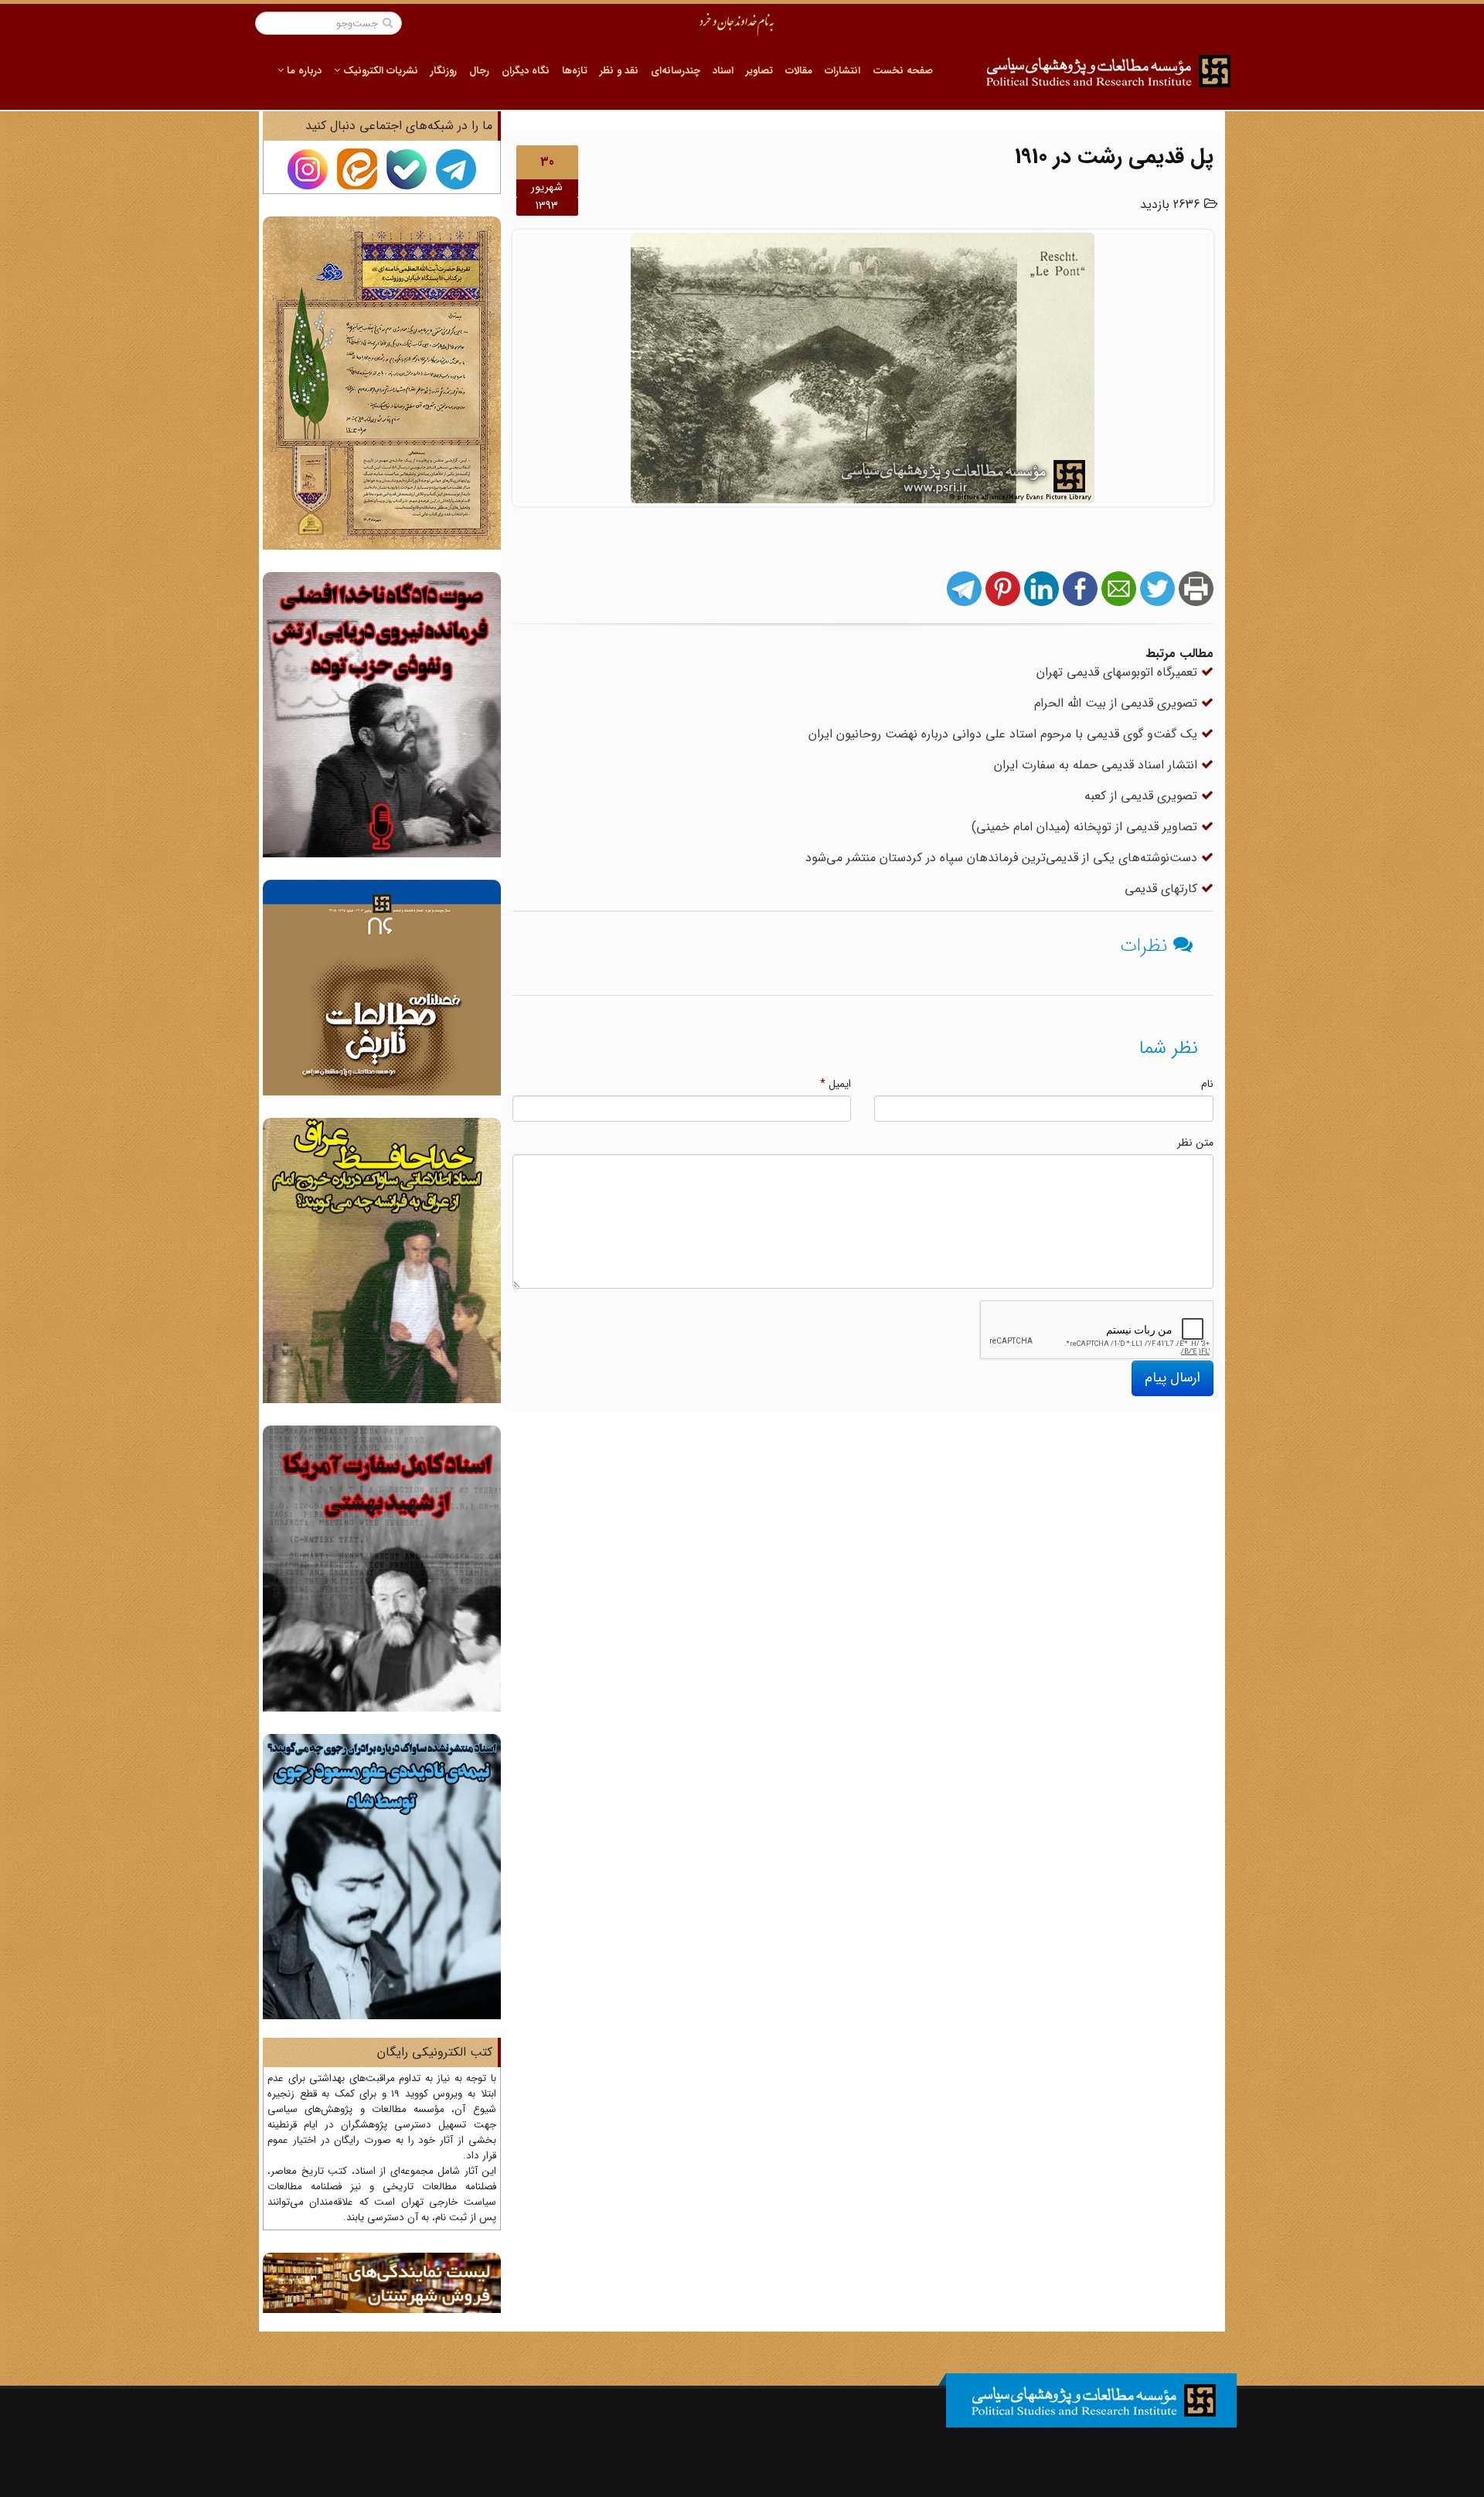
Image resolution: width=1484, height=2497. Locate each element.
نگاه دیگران (526, 71)
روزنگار (444, 71)
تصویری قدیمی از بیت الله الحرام (1118, 703)
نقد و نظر (619, 71)
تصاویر (759, 71)
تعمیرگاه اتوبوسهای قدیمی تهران (1119, 672)
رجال (479, 71)
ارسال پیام (1173, 1378)
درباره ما (303, 71)
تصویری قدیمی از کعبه (1143, 796)
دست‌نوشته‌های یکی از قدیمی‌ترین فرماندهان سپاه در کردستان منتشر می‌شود (1003, 858)
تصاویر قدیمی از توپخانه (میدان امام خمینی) (1086, 827)
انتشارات (842, 71)
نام (1207, 1084)
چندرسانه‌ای (676, 71)
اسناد (723, 71)
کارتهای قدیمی (1163, 889)
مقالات (799, 71)
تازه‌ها (575, 71)
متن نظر (1195, 1143)
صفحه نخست (903, 71)
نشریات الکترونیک (379, 71)
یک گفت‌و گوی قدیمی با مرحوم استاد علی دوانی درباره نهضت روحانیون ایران (1005, 734)
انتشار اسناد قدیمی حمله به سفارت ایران (1098, 765)
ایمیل (836, 1084)
